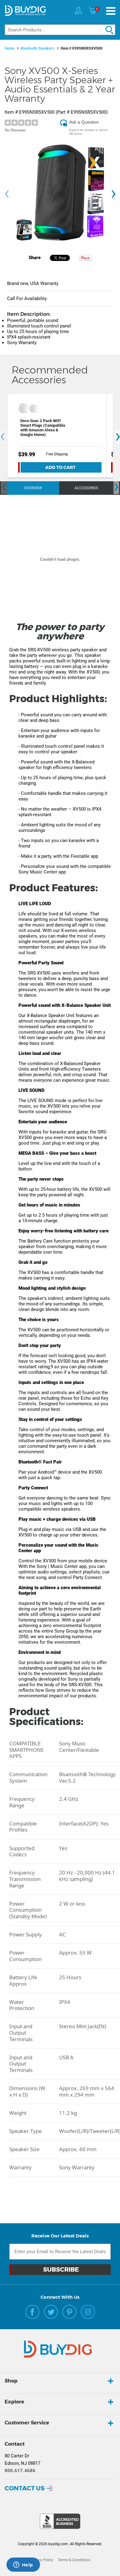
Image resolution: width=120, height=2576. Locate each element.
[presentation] (7, 194)
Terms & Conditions (74, 2560)
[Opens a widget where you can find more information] (23, 2565)
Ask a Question (84, 122)
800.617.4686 (20, 2471)
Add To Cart (60, 467)
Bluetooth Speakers (38, 48)
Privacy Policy (42, 2560)
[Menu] (111, 11)
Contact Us (25, 2488)
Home (10, 48)
